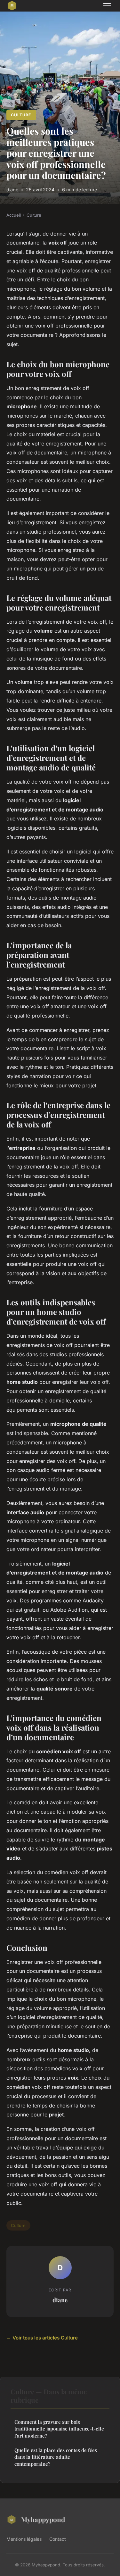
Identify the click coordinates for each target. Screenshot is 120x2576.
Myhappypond (43, 2519)
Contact (58, 2539)
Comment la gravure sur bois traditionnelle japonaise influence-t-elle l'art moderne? (59, 2429)
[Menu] (107, 6)
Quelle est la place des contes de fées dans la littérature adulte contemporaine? (56, 2457)
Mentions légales (24, 2539)
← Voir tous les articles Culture (42, 2338)
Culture (21, 115)
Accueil (14, 215)
